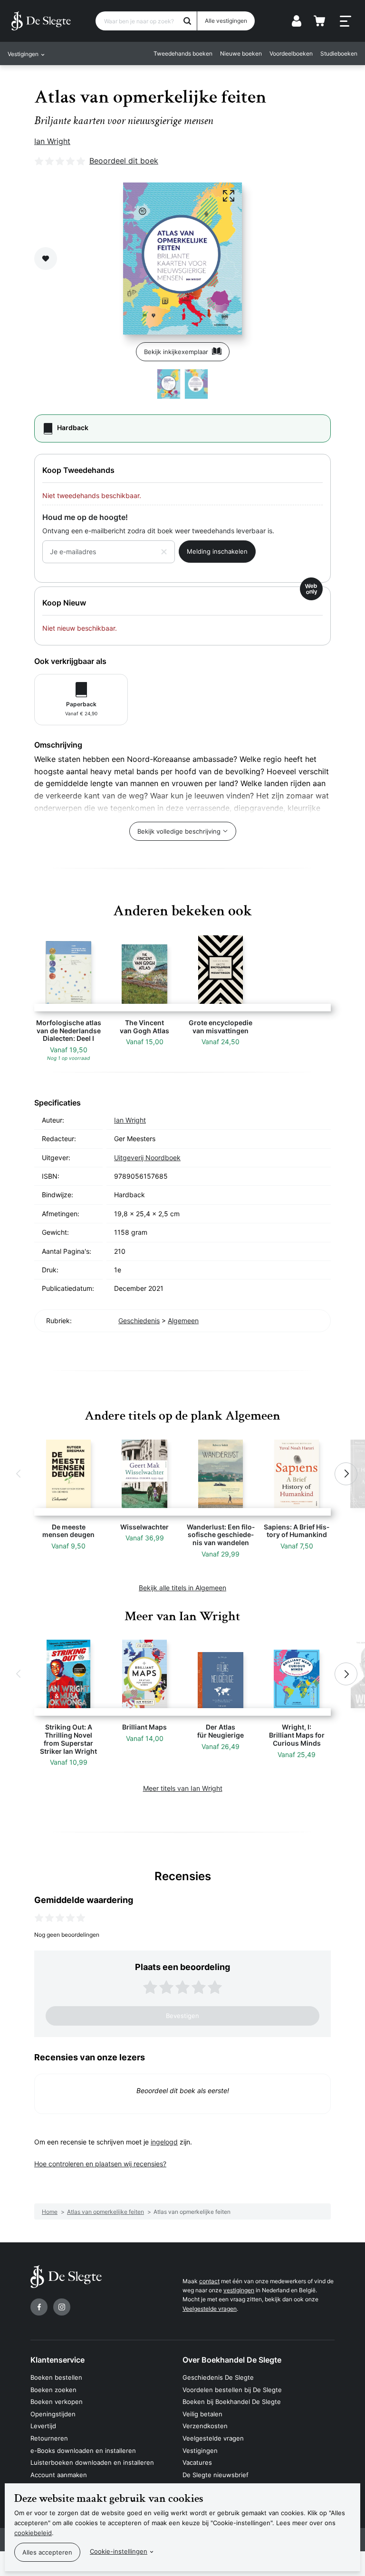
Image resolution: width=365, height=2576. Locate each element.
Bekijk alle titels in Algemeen (182, 1588)
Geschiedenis (139, 1321)
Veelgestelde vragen (210, 2309)
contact (209, 2281)
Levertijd (43, 2426)
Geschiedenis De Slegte (218, 2377)
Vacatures (197, 2462)
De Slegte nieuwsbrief (216, 2475)
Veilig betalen (202, 2414)
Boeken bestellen (56, 2377)
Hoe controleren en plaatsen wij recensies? (100, 2164)
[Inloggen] (297, 21)
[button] (19, 1474)
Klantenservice (58, 2360)
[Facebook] (39, 2307)
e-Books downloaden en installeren (83, 2451)
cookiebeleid (33, 2533)
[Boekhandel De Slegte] (41, 21)
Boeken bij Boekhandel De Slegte (232, 2402)
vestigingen (239, 2290)
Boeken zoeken (53, 2390)
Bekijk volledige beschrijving (179, 831)
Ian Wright (52, 141)
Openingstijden (53, 2414)
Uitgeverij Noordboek (147, 1158)
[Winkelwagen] (319, 21)
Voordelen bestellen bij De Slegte (232, 2390)
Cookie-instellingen (119, 2551)
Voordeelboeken (291, 53)
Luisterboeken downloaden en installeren (92, 2462)
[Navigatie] (346, 21)
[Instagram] (62, 2307)
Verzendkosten (205, 2426)
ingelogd (164, 2142)
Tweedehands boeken (183, 53)
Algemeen (183, 1321)
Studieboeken (339, 53)
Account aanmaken (59, 2475)
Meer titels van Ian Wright (183, 1788)
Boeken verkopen (57, 2402)
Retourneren (49, 2438)
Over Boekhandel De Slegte (232, 2360)
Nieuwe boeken (241, 53)
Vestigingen (200, 2451)
